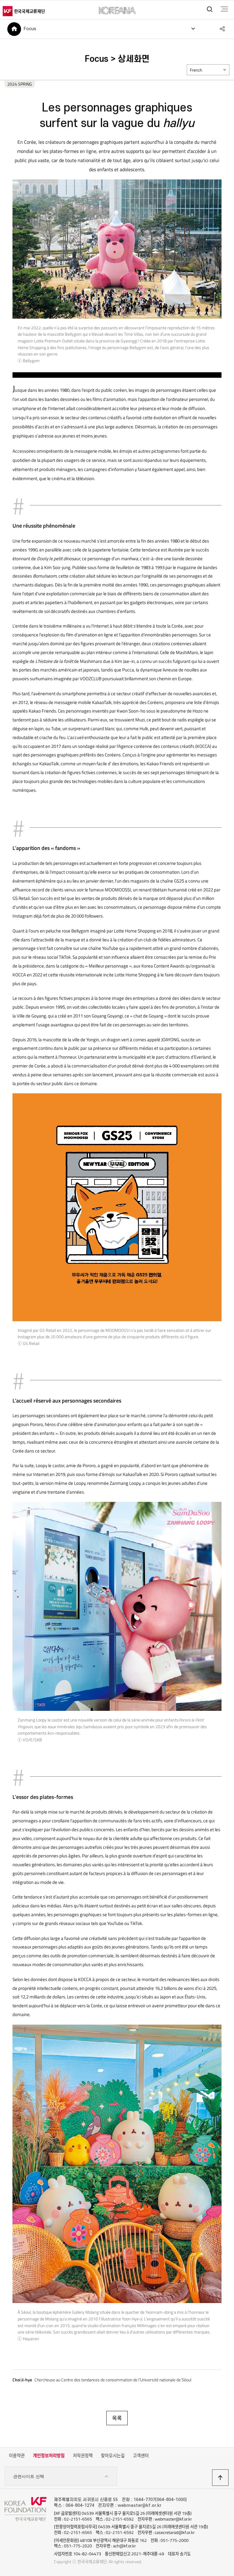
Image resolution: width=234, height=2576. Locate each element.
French (196, 70)
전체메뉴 (224, 9)
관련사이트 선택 (29, 2476)
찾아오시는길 (113, 2456)
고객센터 (141, 2456)
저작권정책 (83, 2456)
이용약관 (17, 2456)
